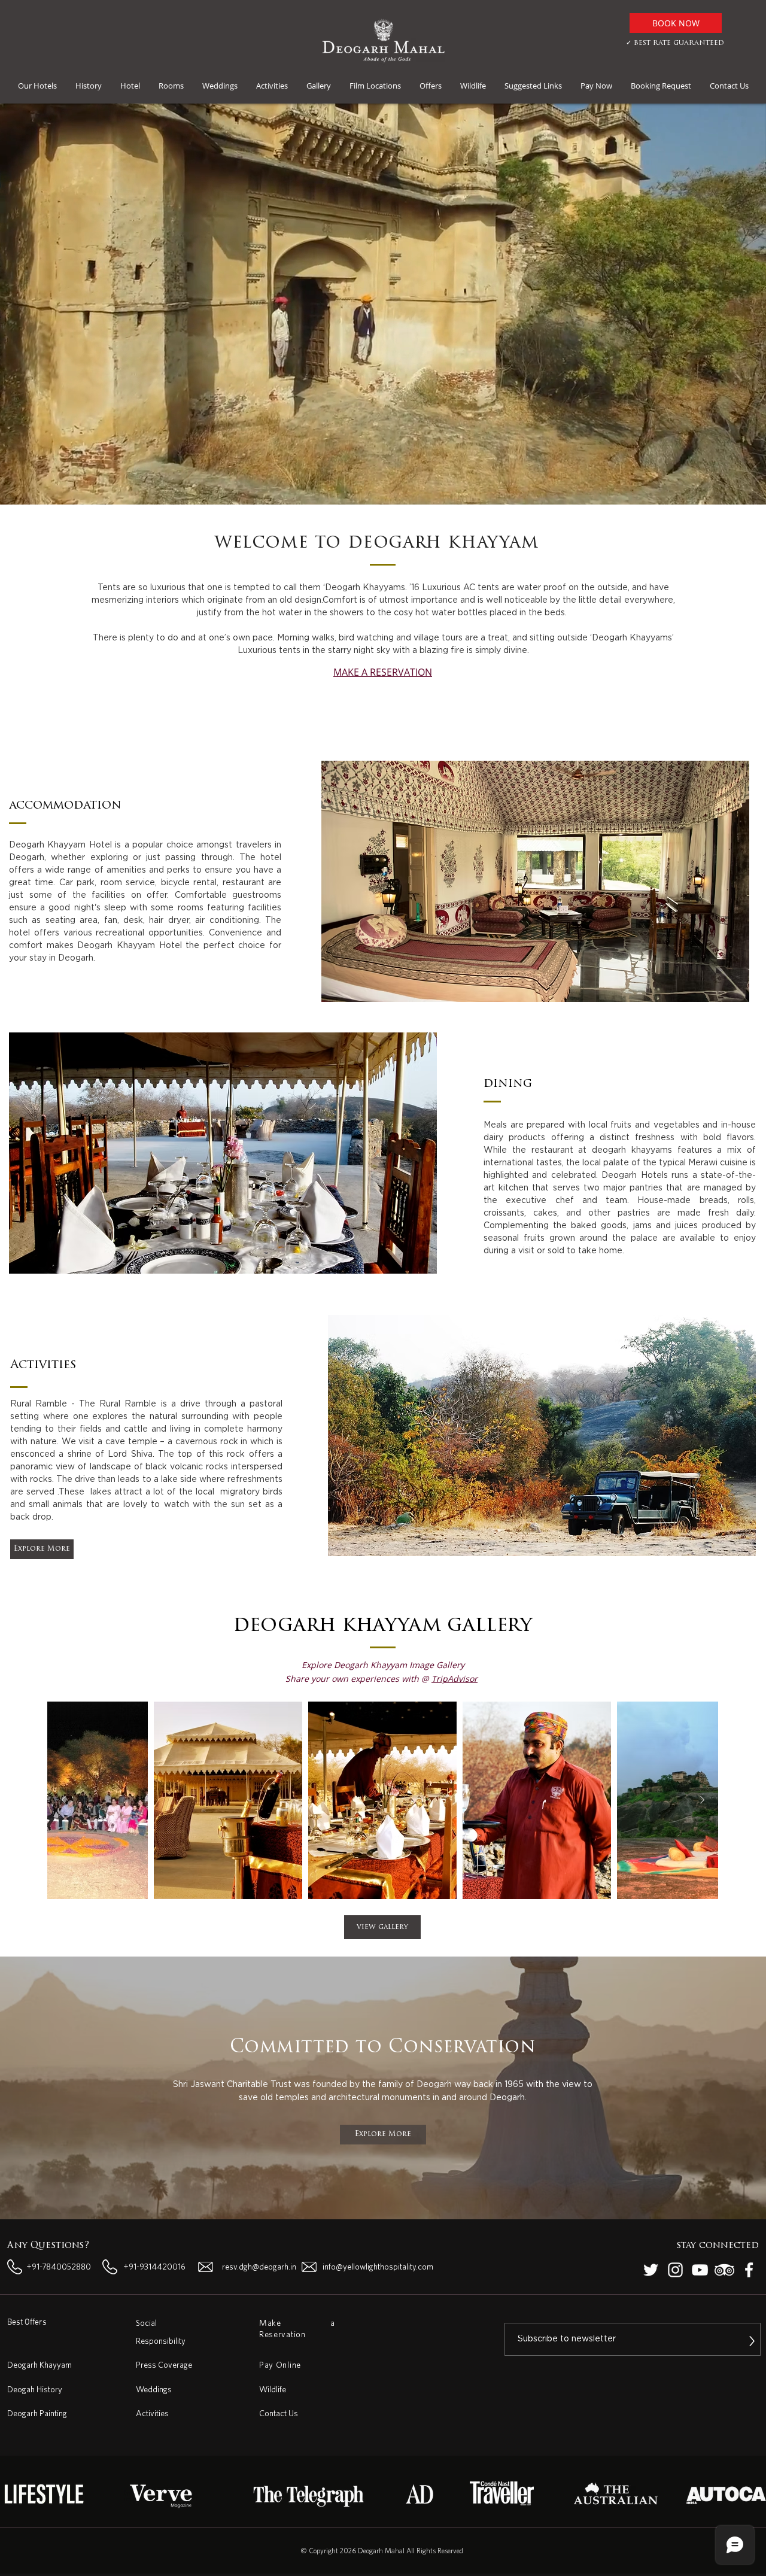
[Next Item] (702, 1800)
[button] (37, 86)
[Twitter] (651, 2270)
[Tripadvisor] (724, 2270)
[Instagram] (675, 2270)
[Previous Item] (63, 1800)
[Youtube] (700, 2270)
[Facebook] (749, 2270)
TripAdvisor (455, 1679)
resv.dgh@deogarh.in (259, 2267)
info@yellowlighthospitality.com (378, 2267)
